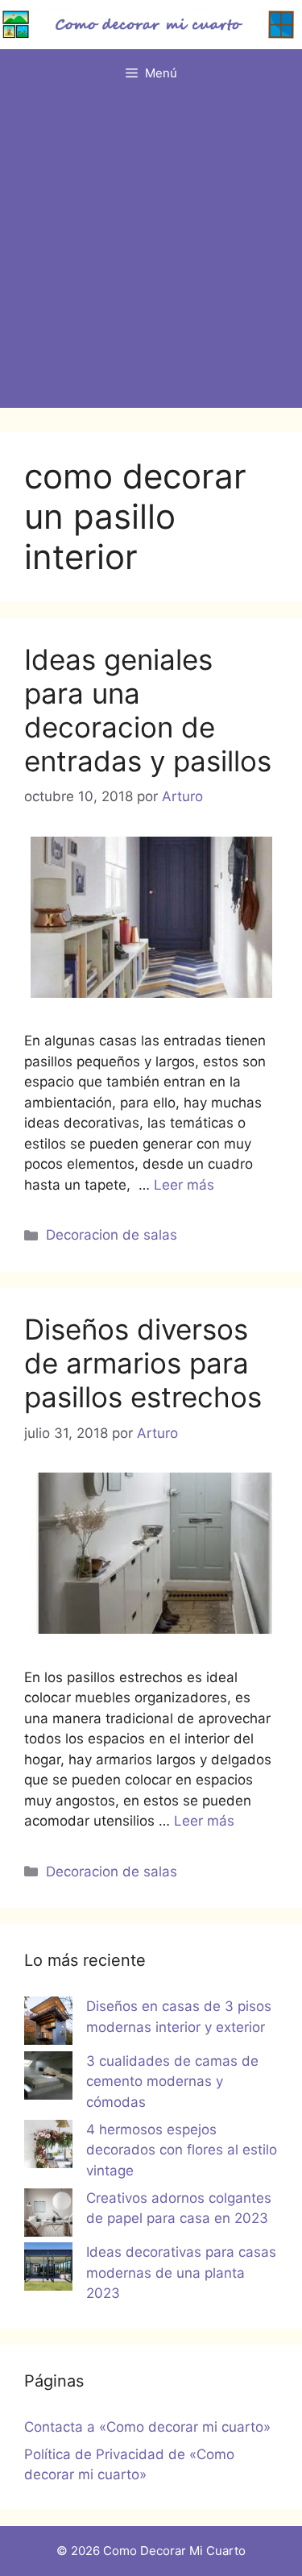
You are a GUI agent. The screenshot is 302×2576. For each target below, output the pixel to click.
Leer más (184, 1185)
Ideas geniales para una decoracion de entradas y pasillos (148, 710)
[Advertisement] (151, 257)
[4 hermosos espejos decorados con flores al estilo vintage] (48, 2147)
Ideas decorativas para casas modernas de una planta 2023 (181, 2273)
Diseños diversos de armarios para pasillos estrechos (143, 1363)
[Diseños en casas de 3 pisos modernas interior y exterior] (48, 2024)
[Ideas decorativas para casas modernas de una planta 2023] (48, 2270)
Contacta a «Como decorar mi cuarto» (147, 2427)
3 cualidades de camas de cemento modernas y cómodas (172, 2082)
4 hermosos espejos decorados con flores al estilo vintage (182, 2150)
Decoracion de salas (112, 1235)
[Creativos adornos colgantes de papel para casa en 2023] (48, 2216)
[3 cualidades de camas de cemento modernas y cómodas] (48, 2079)
